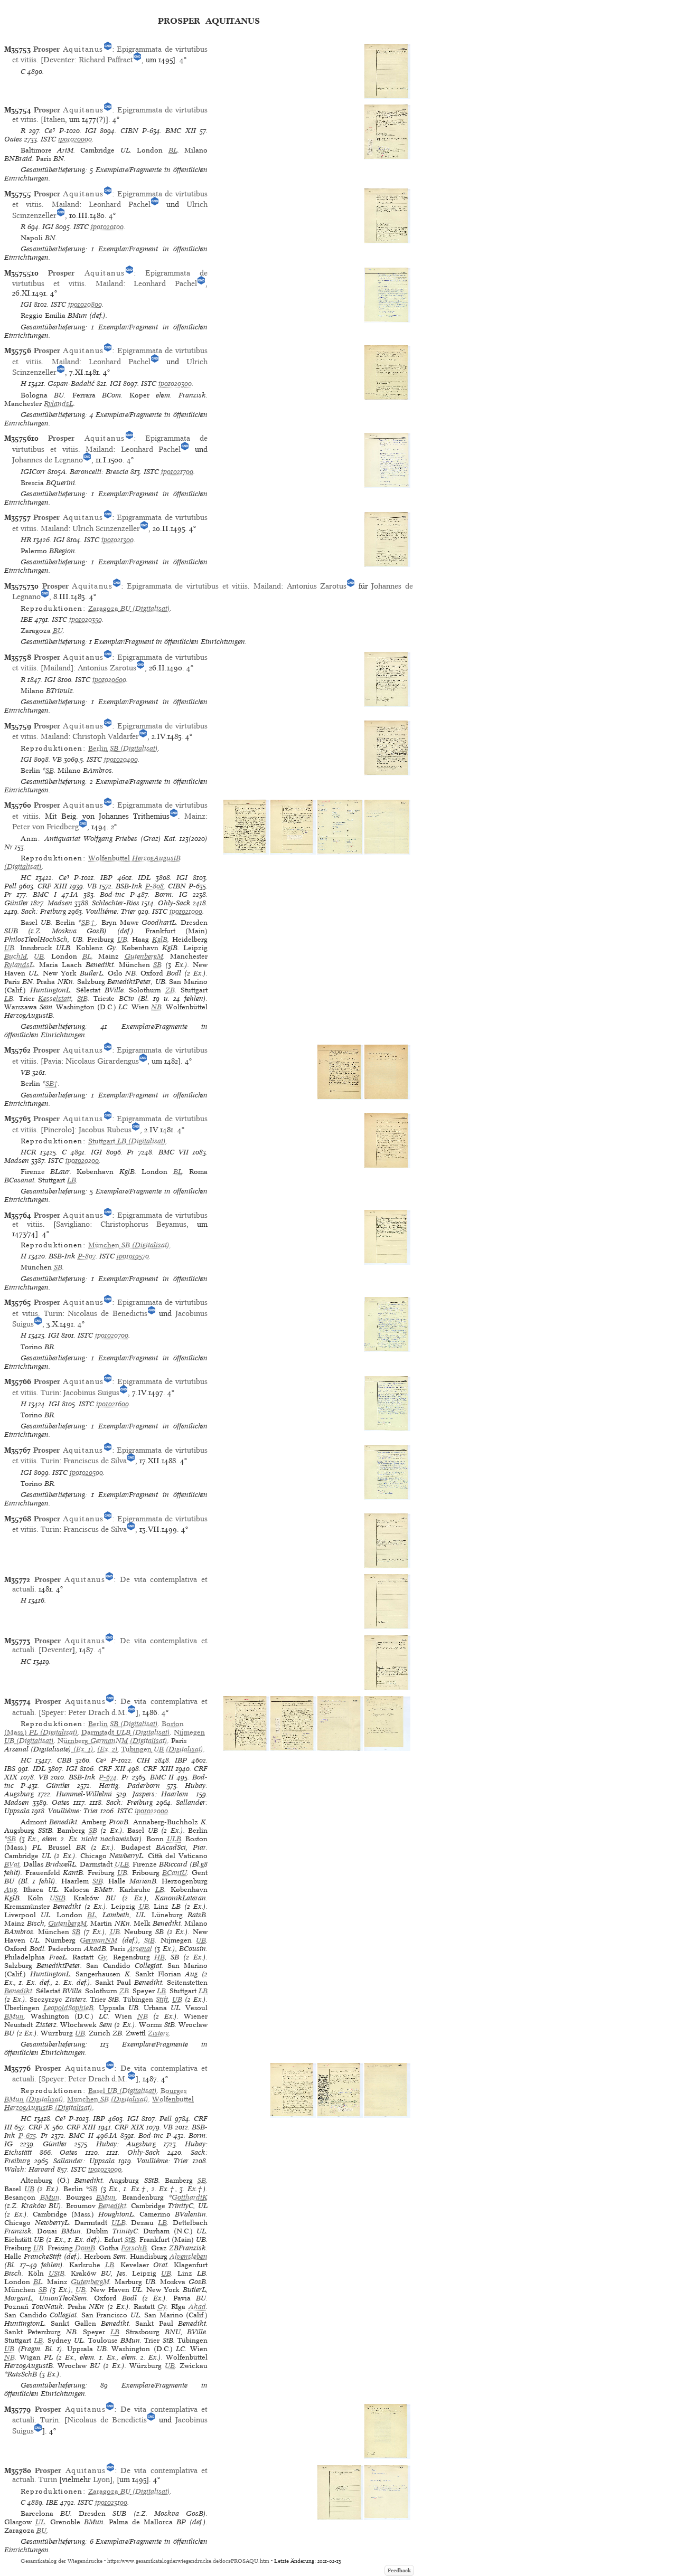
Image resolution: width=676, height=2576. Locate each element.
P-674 (108, 1777)
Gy (102, 1957)
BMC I (45, 894)
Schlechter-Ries (116, 903)
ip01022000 (151, 1811)
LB (9, 998)
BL (173, 150)
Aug (11, 1890)
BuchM (16, 956)
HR (26, 540)
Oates (13, 139)
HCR (28, 1152)
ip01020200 (82, 1161)
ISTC (48, 139)
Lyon (101, 2479)
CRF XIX (129, 2127)
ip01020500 (86, 1472)
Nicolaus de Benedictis (107, 1313)
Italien (54, 119)
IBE (27, 619)
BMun (14, 2016)
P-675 (27, 2135)
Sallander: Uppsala (84, 2161)
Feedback (399, 2570)
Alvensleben (189, 2256)
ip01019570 (133, 1256)
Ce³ (50, 131)
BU (58, 631)
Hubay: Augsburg (126, 2144)
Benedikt (18, 1991)
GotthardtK (190, 2197)
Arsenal (140, 1949)
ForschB (134, 2248)
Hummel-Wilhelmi (84, 1794)
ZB (170, 990)
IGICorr (33, 472)
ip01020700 (112, 1335)
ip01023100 (111, 2502)
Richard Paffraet (106, 60)
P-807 (87, 1256)
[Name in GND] (108, 49)
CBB (64, 1760)
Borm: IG (171, 894)
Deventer (59, 60)
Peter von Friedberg (45, 827)
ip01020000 (75, 139)
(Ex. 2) (107, 1749)
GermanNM (98, 1940)
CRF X (39, 2127)
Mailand (65, 204)
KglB (160, 939)
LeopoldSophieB (68, 2008)
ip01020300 (175, 383)
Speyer (53, 1712)
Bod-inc (112, 894)
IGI (91, 131)
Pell (10, 886)
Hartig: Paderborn (129, 1786)
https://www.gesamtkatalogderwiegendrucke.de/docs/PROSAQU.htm (188, 2561)
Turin (53, 1313)
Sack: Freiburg (44, 911)
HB (159, 1957)
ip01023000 (105, 2169)
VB (57, 759)
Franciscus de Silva (95, 1461)
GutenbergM (144, 956)
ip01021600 (112, 1404)
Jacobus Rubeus (105, 1130)
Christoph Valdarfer (106, 736)
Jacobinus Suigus (91, 1393)
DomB (85, 2248)
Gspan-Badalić (71, 383)
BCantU (175, 1873)
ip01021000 (186, 911)
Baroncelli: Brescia (99, 472)
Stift (162, 1999)
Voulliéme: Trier (111, 911)
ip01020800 (85, 304)
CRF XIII (52, 886)
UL (40, 2522)
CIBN (129, 131)
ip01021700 (177, 472)
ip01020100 (107, 227)
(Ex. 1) (82, 1749)
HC (26, 878)
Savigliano (73, 1224)
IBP (106, 878)
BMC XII (180, 131)
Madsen (60, 903)
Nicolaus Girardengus (102, 1061)
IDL (144, 878)
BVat (12, 1864)
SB (50, 770)
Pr (8, 894)
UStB (58, 1898)
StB (82, 998)
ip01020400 (121, 759)
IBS (10, 1769)
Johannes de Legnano (48, 460)
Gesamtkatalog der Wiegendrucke (62, 2561)
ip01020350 (86, 619)
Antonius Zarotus (317, 586)
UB (122, 939)
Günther (16, 903)
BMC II (162, 1777)
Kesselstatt (55, 998)
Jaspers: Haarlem (162, 1794)
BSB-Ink (129, 886)
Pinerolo (58, 1130)
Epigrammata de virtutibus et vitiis (187, 586)
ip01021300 (118, 540)
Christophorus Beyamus (144, 1224)
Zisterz (158, 2033)
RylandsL (59, 404)
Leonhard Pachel (120, 204)
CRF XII (112, 1769)
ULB (174, 1839)
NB (156, 1007)
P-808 (154, 886)
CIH (143, 1760)
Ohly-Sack (174, 903)
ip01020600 (109, 680)
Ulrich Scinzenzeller (106, 528)
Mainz (195, 816)
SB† (89, 922)
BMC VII (173, 1152)
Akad (197, 2307)
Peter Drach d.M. (98, 1712)
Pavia (52, 1061)
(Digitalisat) (129, 608)
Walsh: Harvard (30, 2169)
